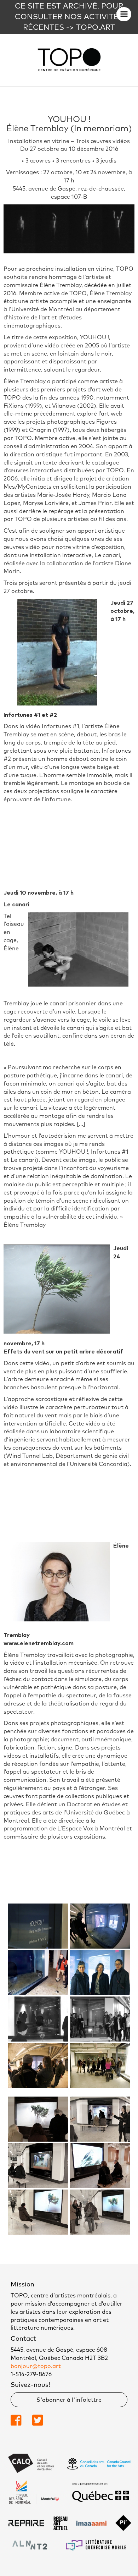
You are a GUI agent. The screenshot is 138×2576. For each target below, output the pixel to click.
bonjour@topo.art (36, 2366)
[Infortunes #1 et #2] (38, 1926)
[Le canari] (38, 1973)
